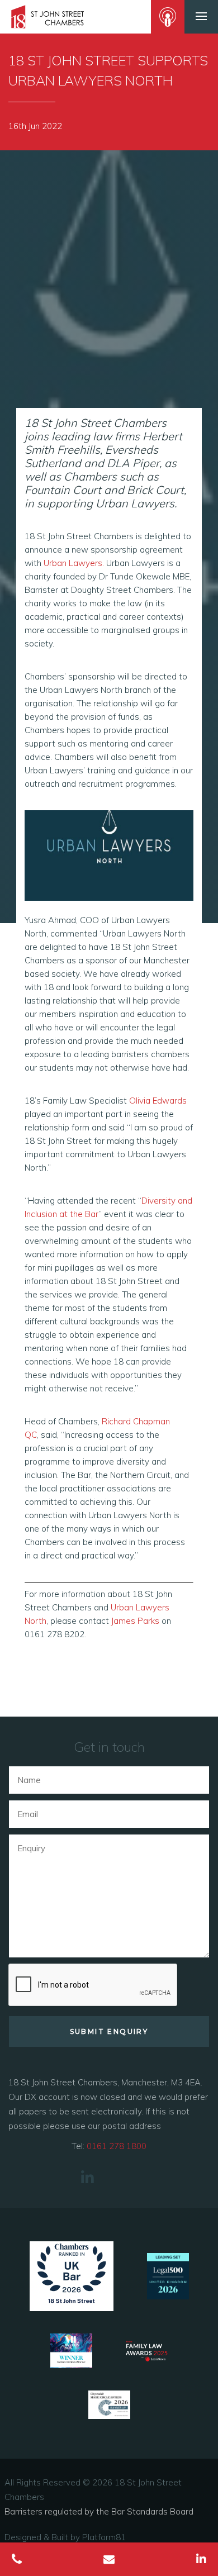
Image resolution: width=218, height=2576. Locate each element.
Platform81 (104, 2537)
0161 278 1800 (117, 2146)
